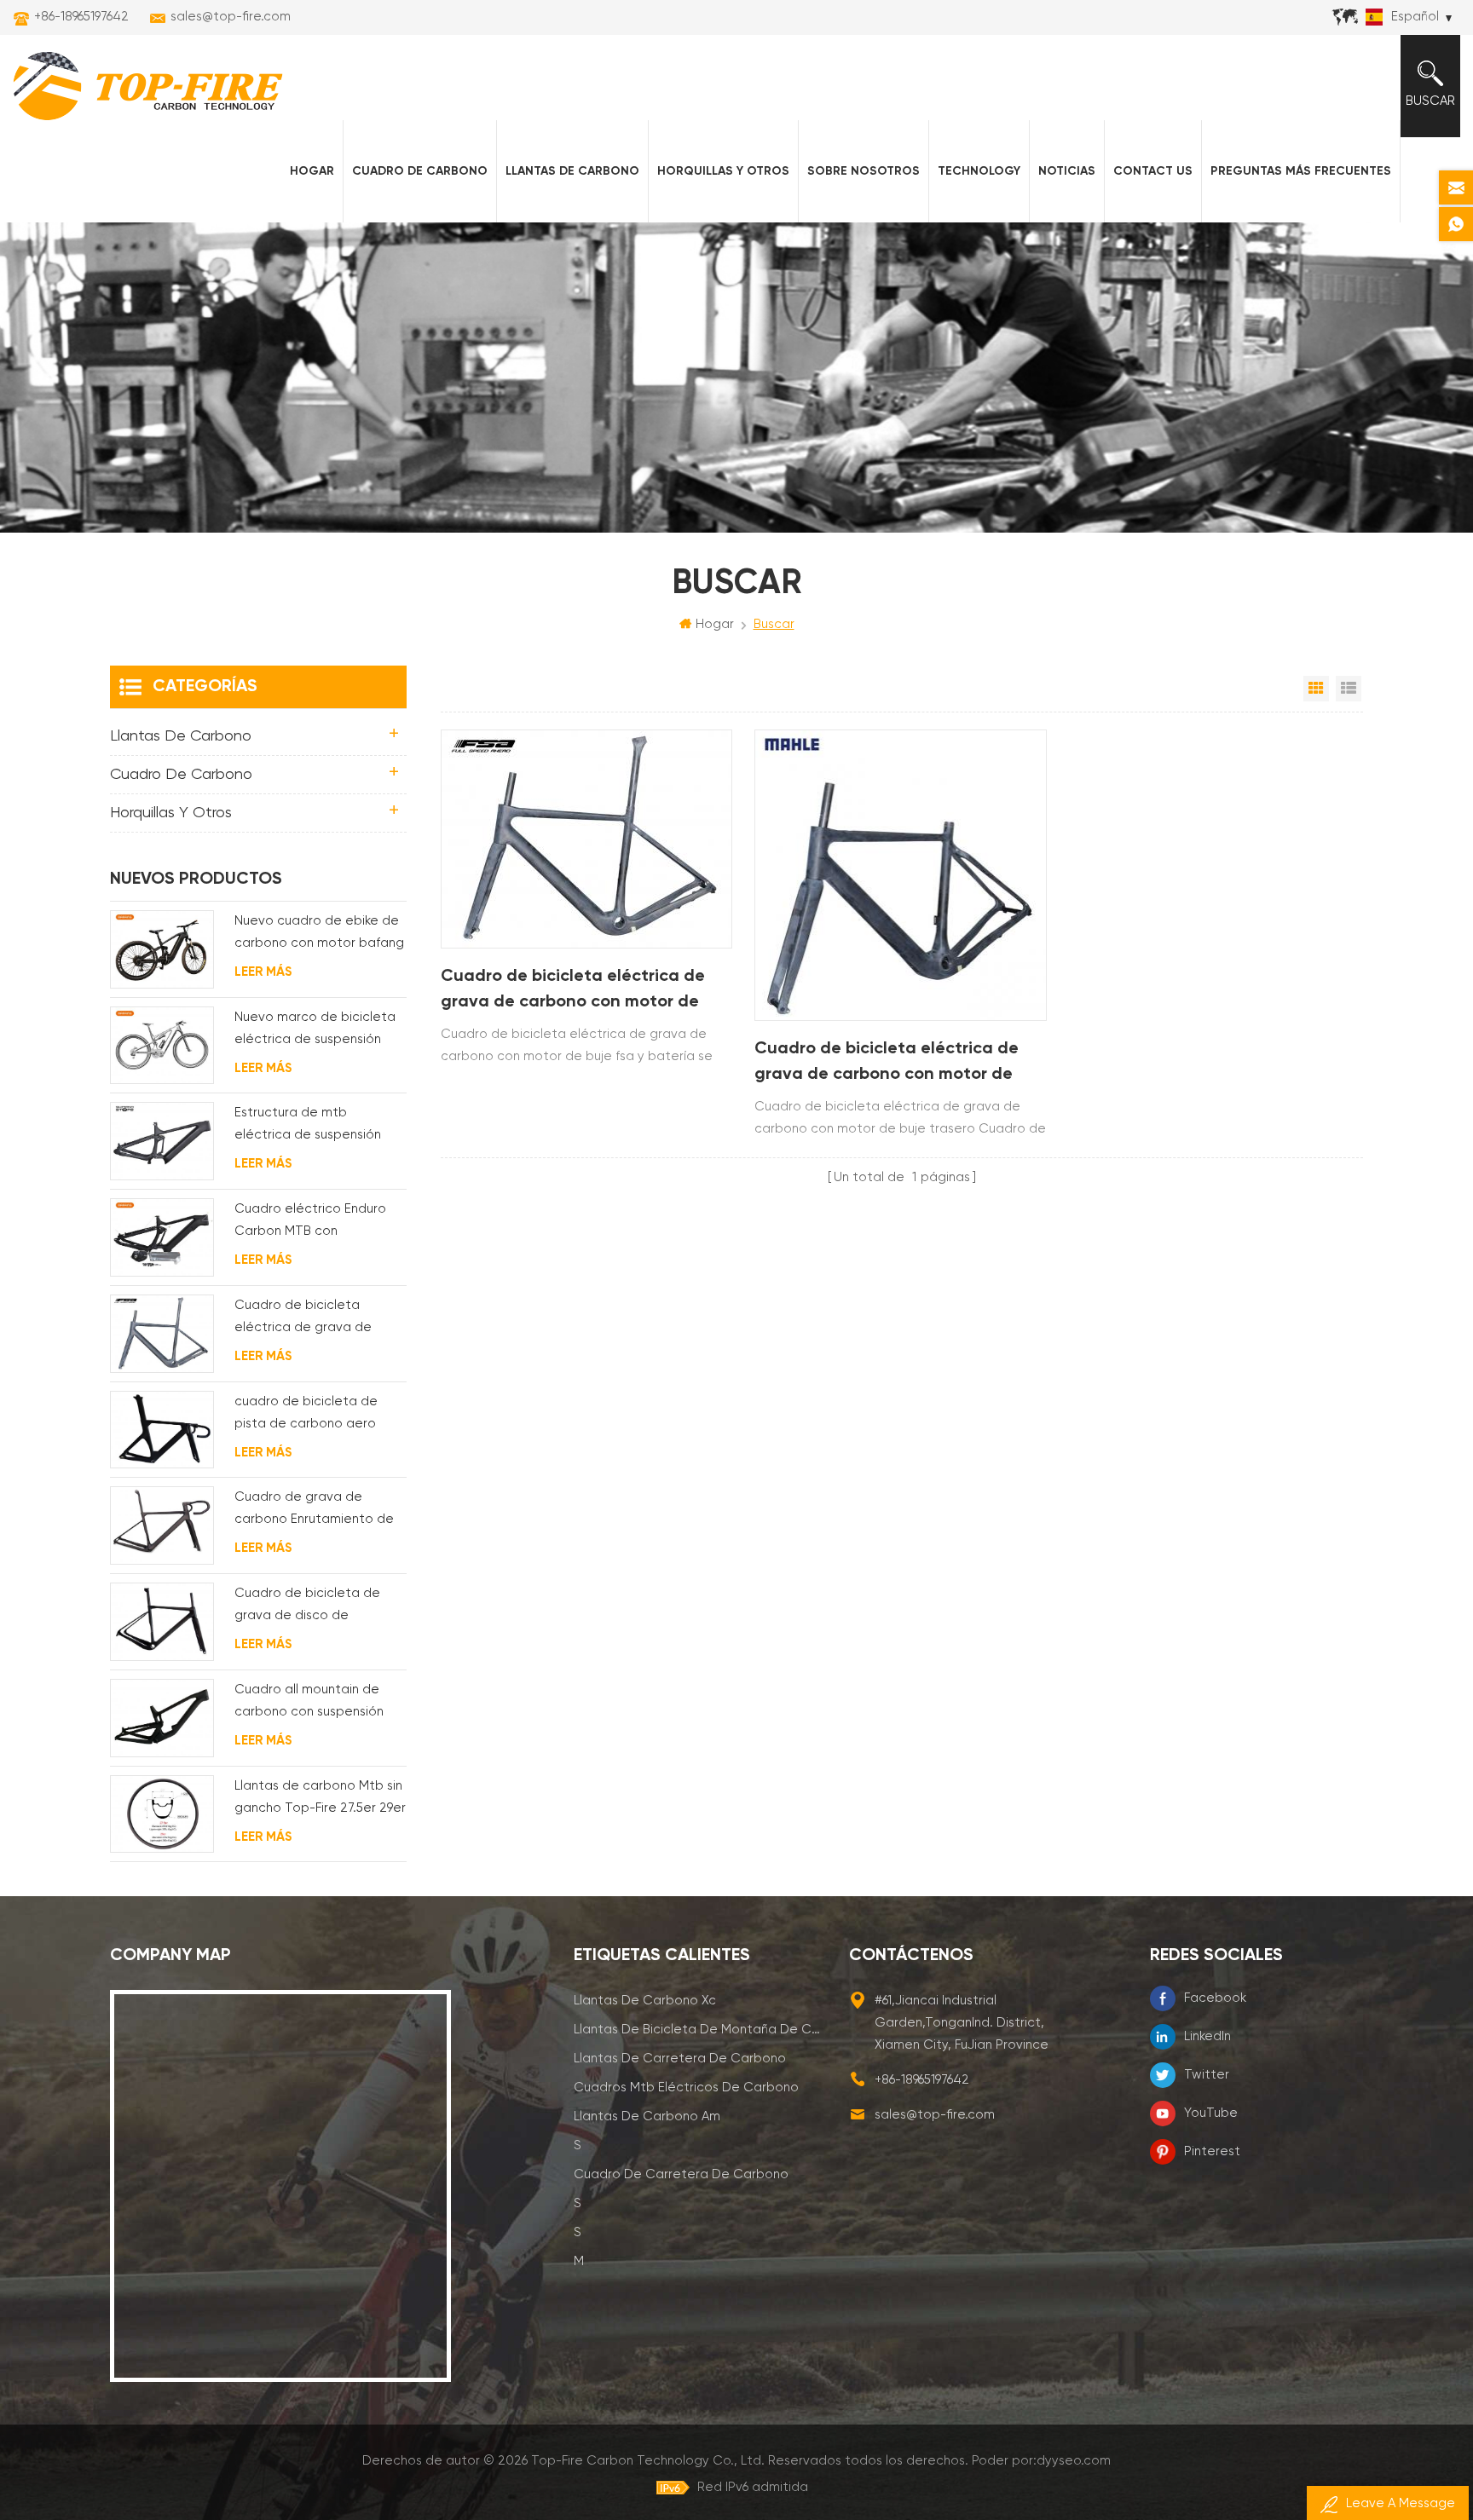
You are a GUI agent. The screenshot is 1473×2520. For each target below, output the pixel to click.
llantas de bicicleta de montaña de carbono (699, 2030)
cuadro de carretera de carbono (681, 2174)
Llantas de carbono (572, 171)
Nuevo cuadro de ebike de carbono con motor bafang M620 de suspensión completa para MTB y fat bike (319, 934)
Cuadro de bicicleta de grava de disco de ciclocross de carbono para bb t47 (320, 1607)
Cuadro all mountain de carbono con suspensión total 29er (309, 1703)
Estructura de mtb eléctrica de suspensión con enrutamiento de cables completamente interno (308, 1126)
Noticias (1067, 171)
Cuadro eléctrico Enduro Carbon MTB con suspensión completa (310, 1223)
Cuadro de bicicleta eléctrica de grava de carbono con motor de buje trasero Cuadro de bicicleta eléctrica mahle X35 (887, 1064)
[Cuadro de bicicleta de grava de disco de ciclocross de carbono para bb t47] (162, 1622)
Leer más (263, 972)
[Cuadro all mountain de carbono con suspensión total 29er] (162, 1718)
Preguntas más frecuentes (1301, 171)
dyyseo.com (1074, 2461)
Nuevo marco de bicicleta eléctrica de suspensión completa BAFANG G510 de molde (318, 1031)
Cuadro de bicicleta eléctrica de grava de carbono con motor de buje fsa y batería (573, 992)
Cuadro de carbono (420, 171)
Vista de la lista (1349, 689)
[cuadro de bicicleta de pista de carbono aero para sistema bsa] (162, 1430)
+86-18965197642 (81, 17)
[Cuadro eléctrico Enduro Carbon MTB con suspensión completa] (162, 1237)
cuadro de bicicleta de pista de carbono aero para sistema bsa (306, 1415)
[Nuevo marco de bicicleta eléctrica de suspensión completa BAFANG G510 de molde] (162, 1046)
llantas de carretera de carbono (680, 2059)
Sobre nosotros (864, 171)
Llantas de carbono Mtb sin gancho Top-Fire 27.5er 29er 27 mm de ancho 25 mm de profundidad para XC (320, 1799)
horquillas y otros (723, 171)
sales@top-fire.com (231, 17)
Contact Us (1153, 171)
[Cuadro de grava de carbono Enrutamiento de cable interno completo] (162, 1525)
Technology (979, 171)
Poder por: (1041, 2461)
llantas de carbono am (647, 2116)
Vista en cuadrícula (1316, 689)
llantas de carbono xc (645, 2001)
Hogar (312, 171)
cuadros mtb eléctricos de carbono (686, 2088)
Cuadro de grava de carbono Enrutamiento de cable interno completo (314, 1511)
